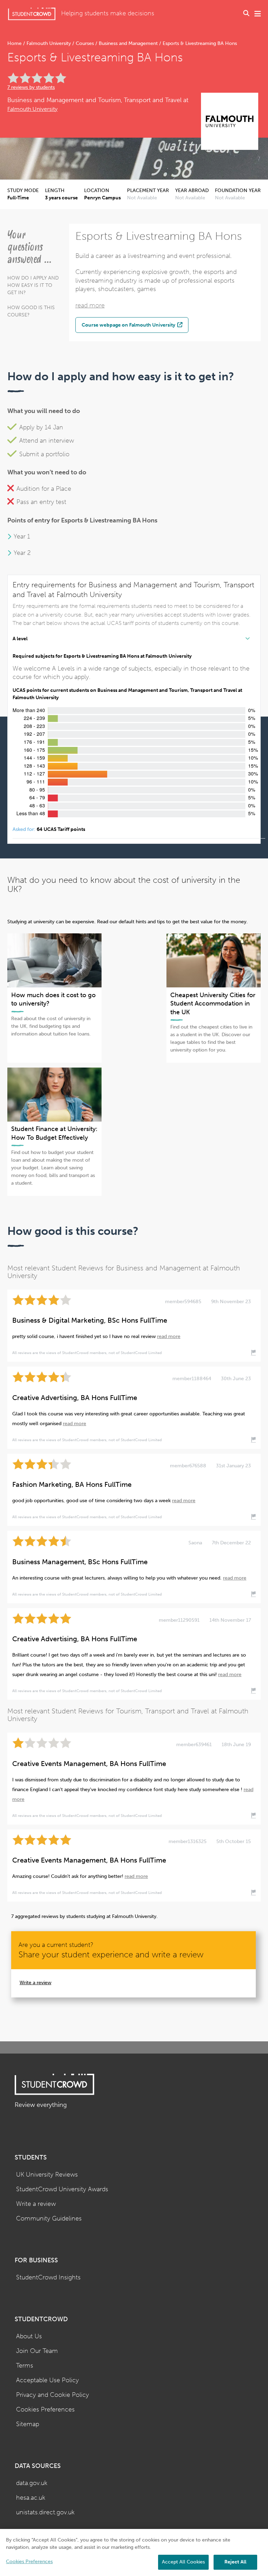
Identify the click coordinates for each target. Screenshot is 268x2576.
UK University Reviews (47, 2175)
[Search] (246, 14)
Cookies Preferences (45, 2410)
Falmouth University (49, 43)
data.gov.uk (32, 2483)
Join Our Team (37, 2351)
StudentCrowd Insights (48, 2277)
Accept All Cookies (183, 2562)
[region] (134, 2552)
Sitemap (28, 2424)
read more (90, 305)
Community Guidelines (49, 2219)
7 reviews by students (31, 87)
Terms (25, 2366)
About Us (29, 2336)
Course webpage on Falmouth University (129, 325)
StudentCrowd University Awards (62, 2189)
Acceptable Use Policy (47, 2380)
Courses (85, 43)
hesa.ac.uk (31, 2498)
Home (15, 43)
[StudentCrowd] (32, 14)
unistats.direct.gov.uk (45, 2512)
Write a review (35, 1983)
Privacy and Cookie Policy (53, 2395)
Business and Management (128, 43)
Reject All (235, 2562)
